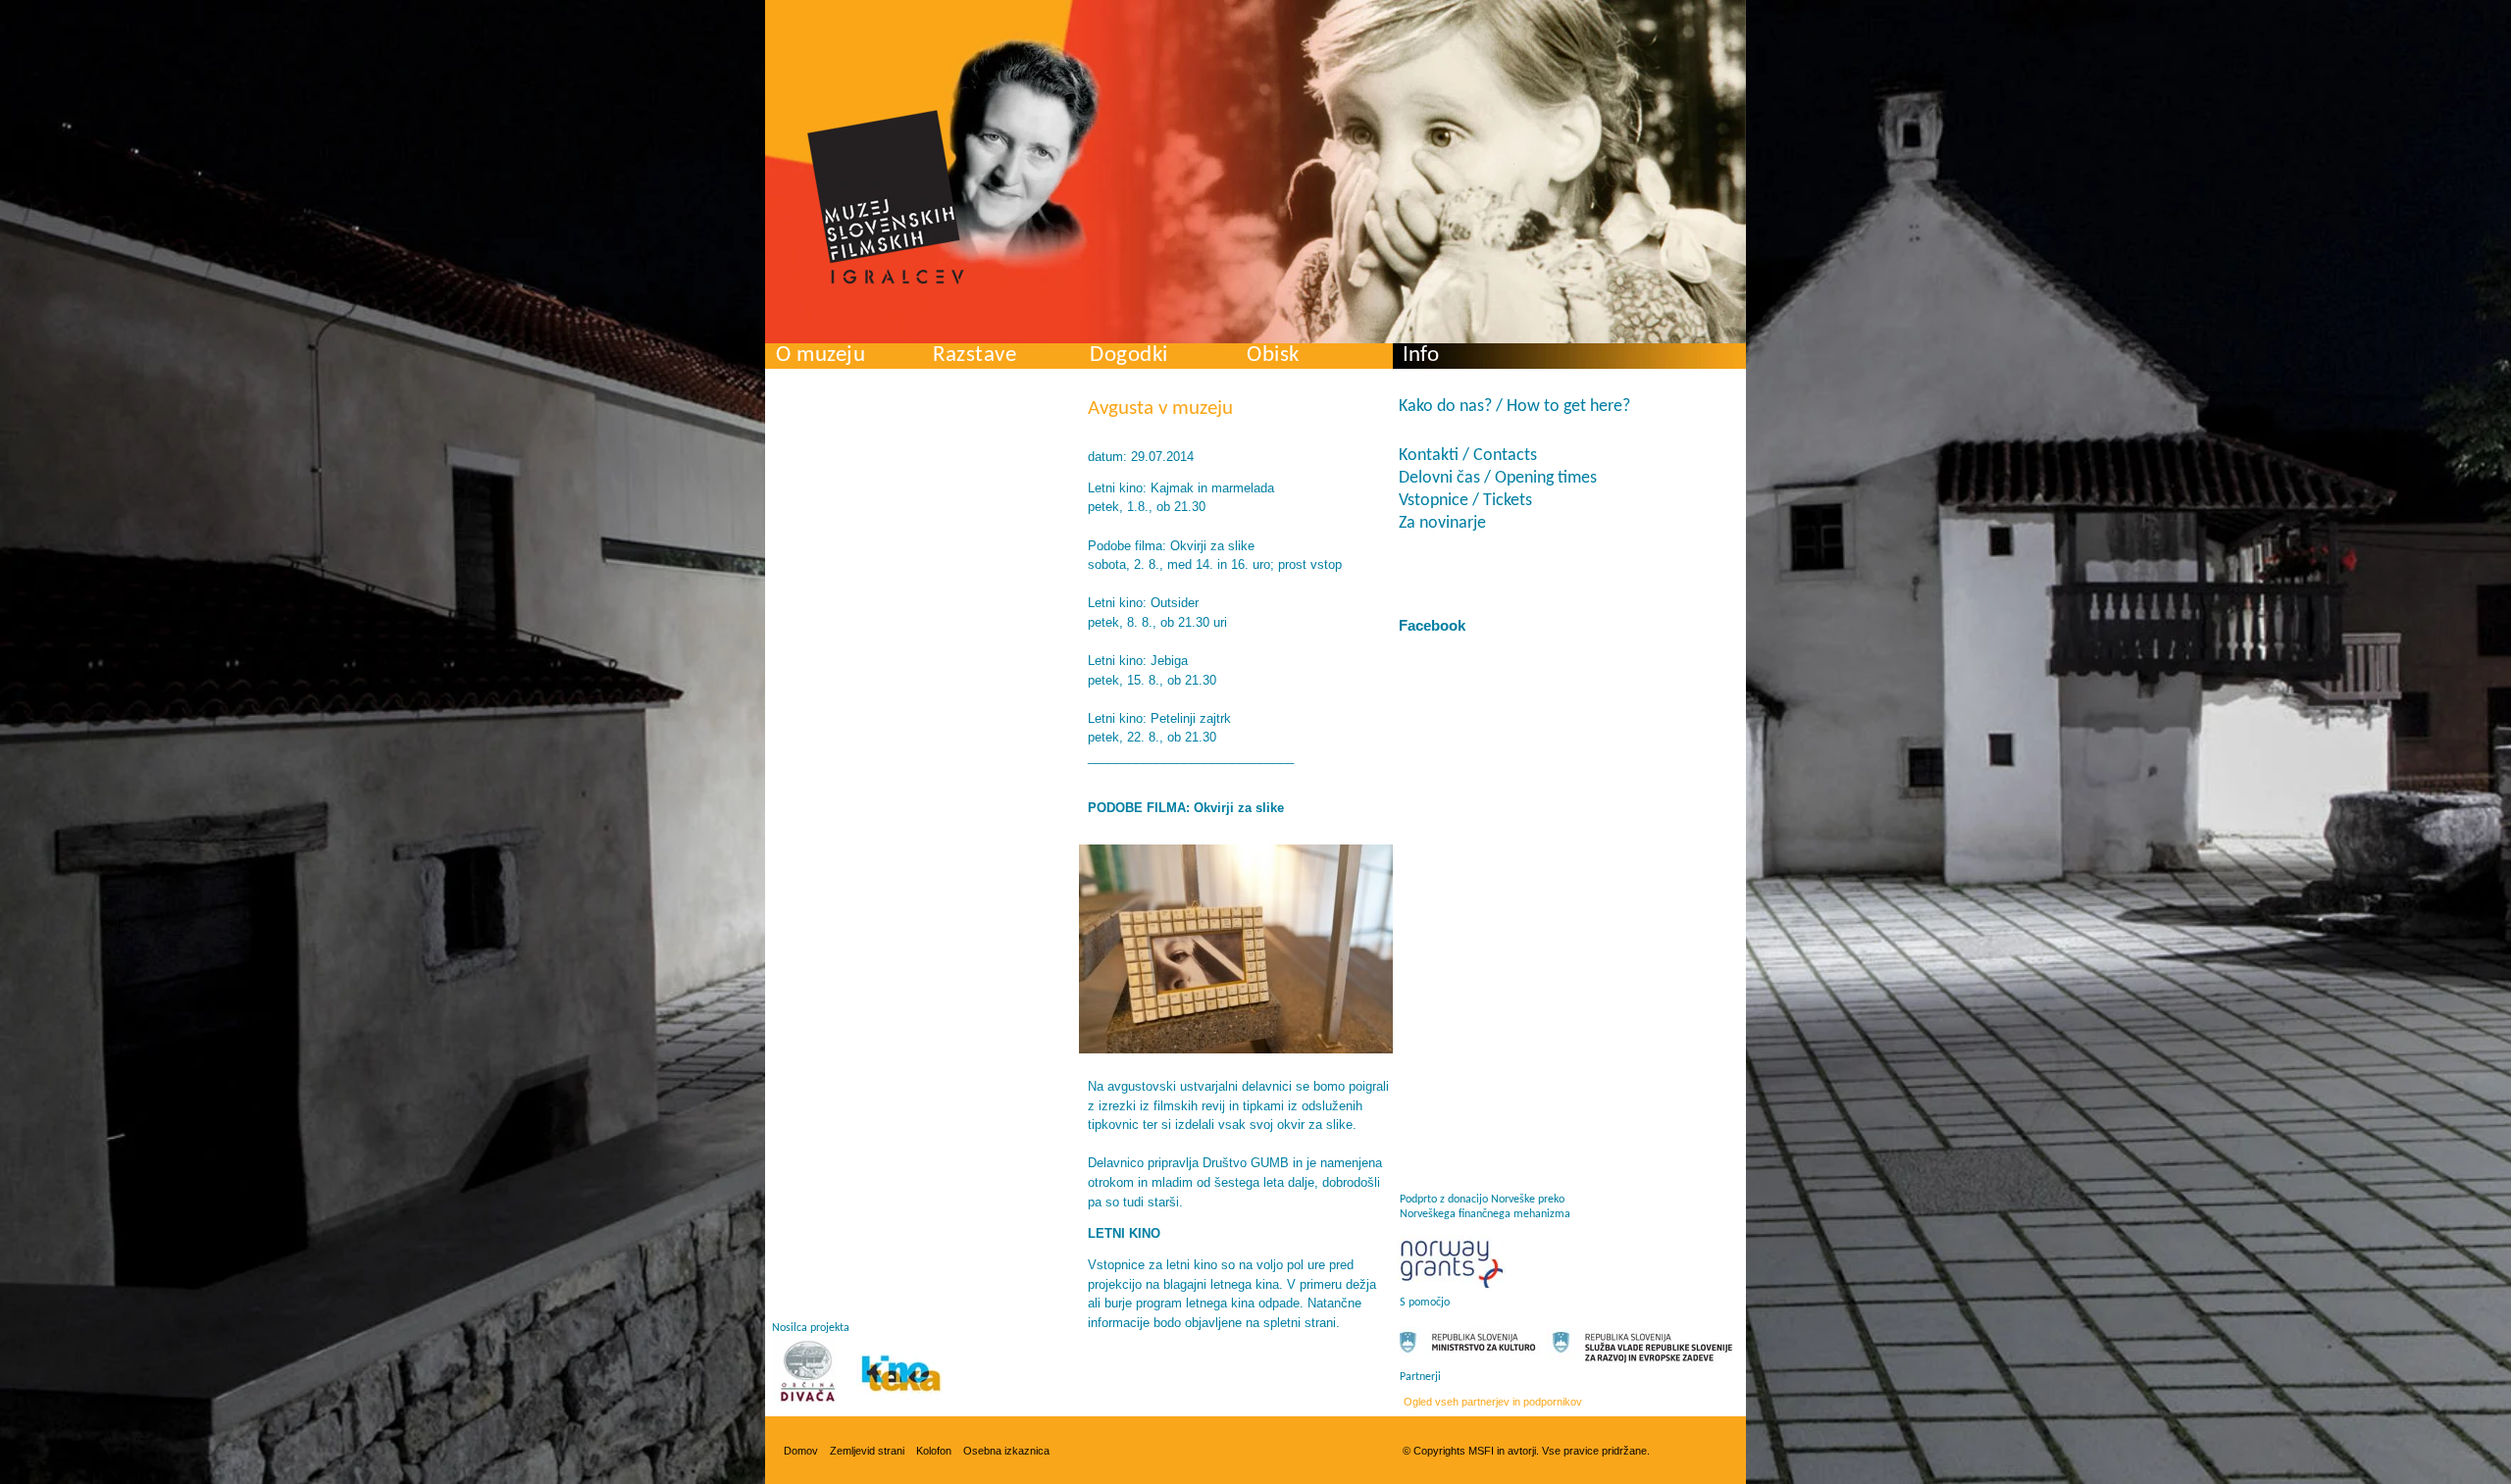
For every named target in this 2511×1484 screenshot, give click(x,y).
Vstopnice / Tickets (1465, 501)
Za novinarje (1442, 523)
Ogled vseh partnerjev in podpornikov (1493, 1402)
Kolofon (934, 1451)
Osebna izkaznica (1006, 1451)
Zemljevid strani (867, 1451)
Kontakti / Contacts (1468, 456)
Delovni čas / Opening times (1498, 478)
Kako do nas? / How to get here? (1514, 407)
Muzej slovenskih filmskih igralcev (886, 197)
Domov (801, 1451)
